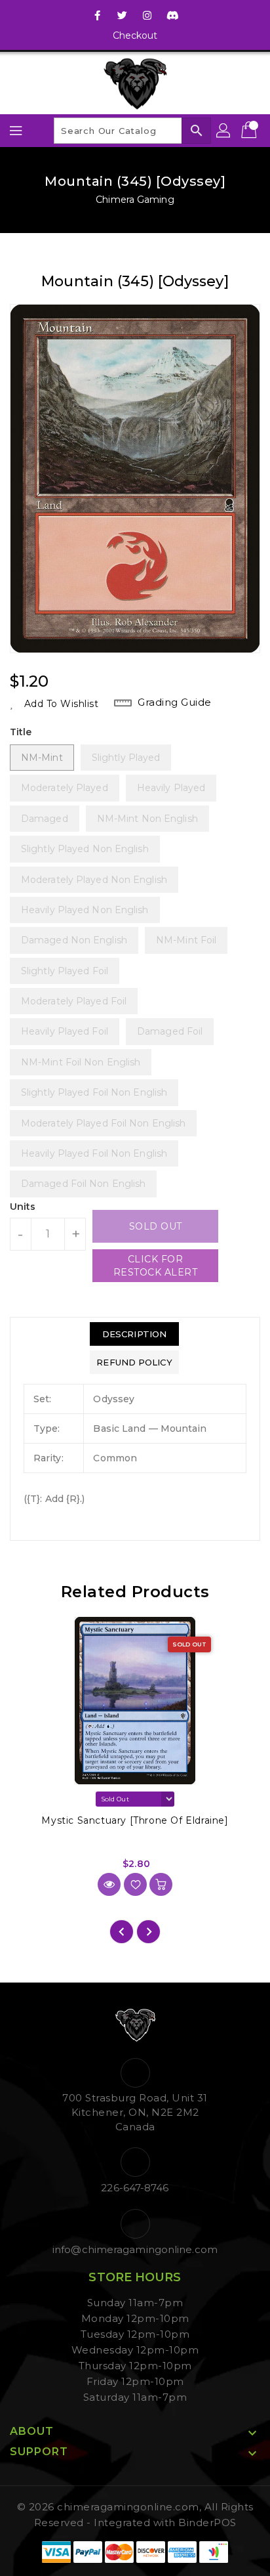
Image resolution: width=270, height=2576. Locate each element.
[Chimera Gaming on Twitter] (123, 15)
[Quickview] (109, 1884)
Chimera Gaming (135, 200)
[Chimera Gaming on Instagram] (147, 15)
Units (23, 1207)
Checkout (135, 35)
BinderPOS (207, 2522)
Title (21, 732)
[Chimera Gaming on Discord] (172, 15)
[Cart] (250, 131)
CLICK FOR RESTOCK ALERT (156, 1266)
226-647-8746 (135, 2188)
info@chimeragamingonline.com (135, 2249)
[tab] (134, 1334)
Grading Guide (175, 702)
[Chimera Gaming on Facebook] (98, 15)
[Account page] (224, 131)
